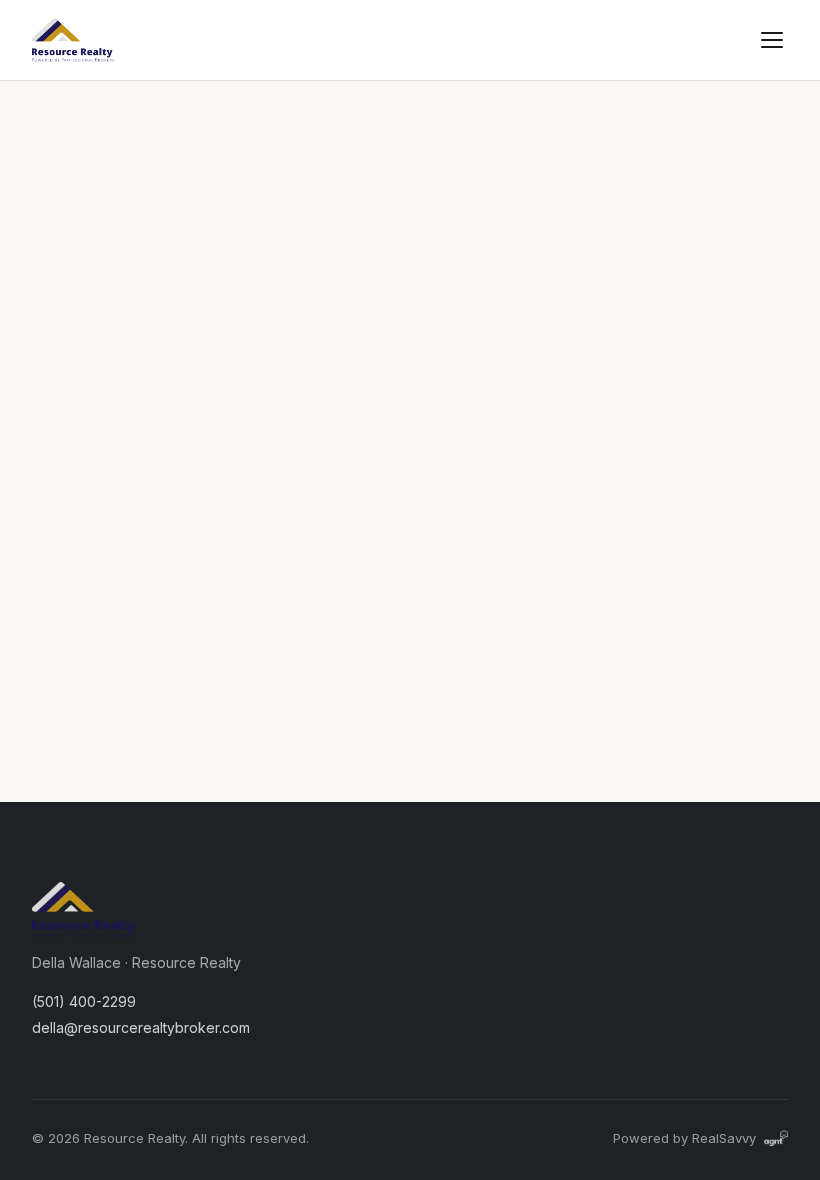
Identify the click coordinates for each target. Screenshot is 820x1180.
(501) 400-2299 (84, 1001)
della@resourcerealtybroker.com (141, 1027)
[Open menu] (772, 40)
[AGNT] (776, 1138)
